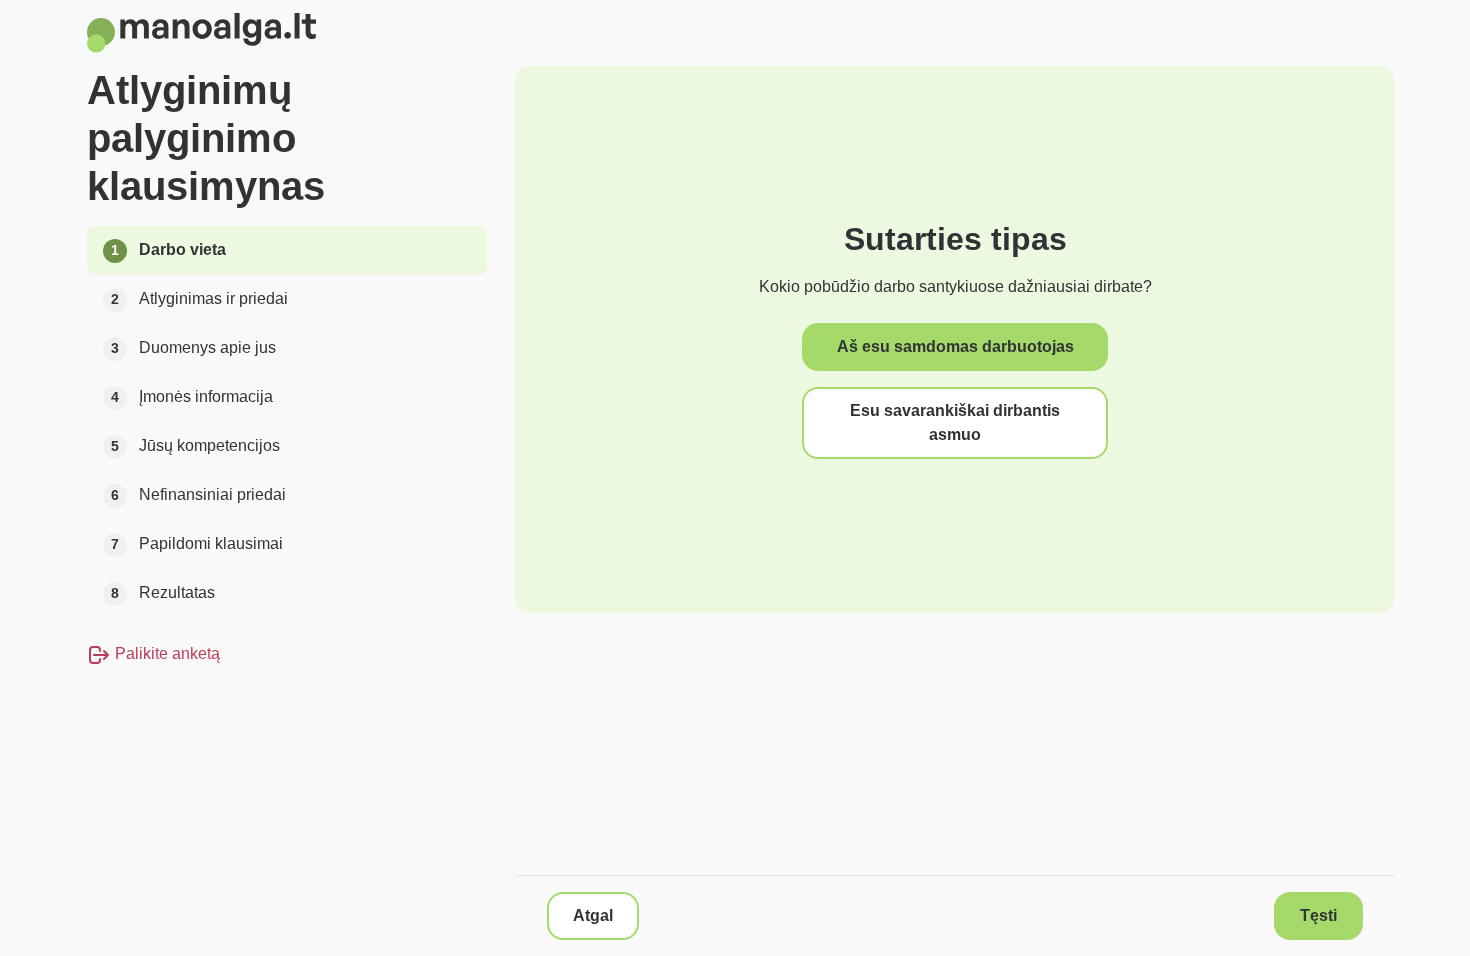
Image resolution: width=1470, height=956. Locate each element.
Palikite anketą (165, 653)
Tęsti (1318, 915)
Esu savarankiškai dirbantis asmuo (955, 422)
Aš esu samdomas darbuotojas (955, 346)
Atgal (593, 915)
